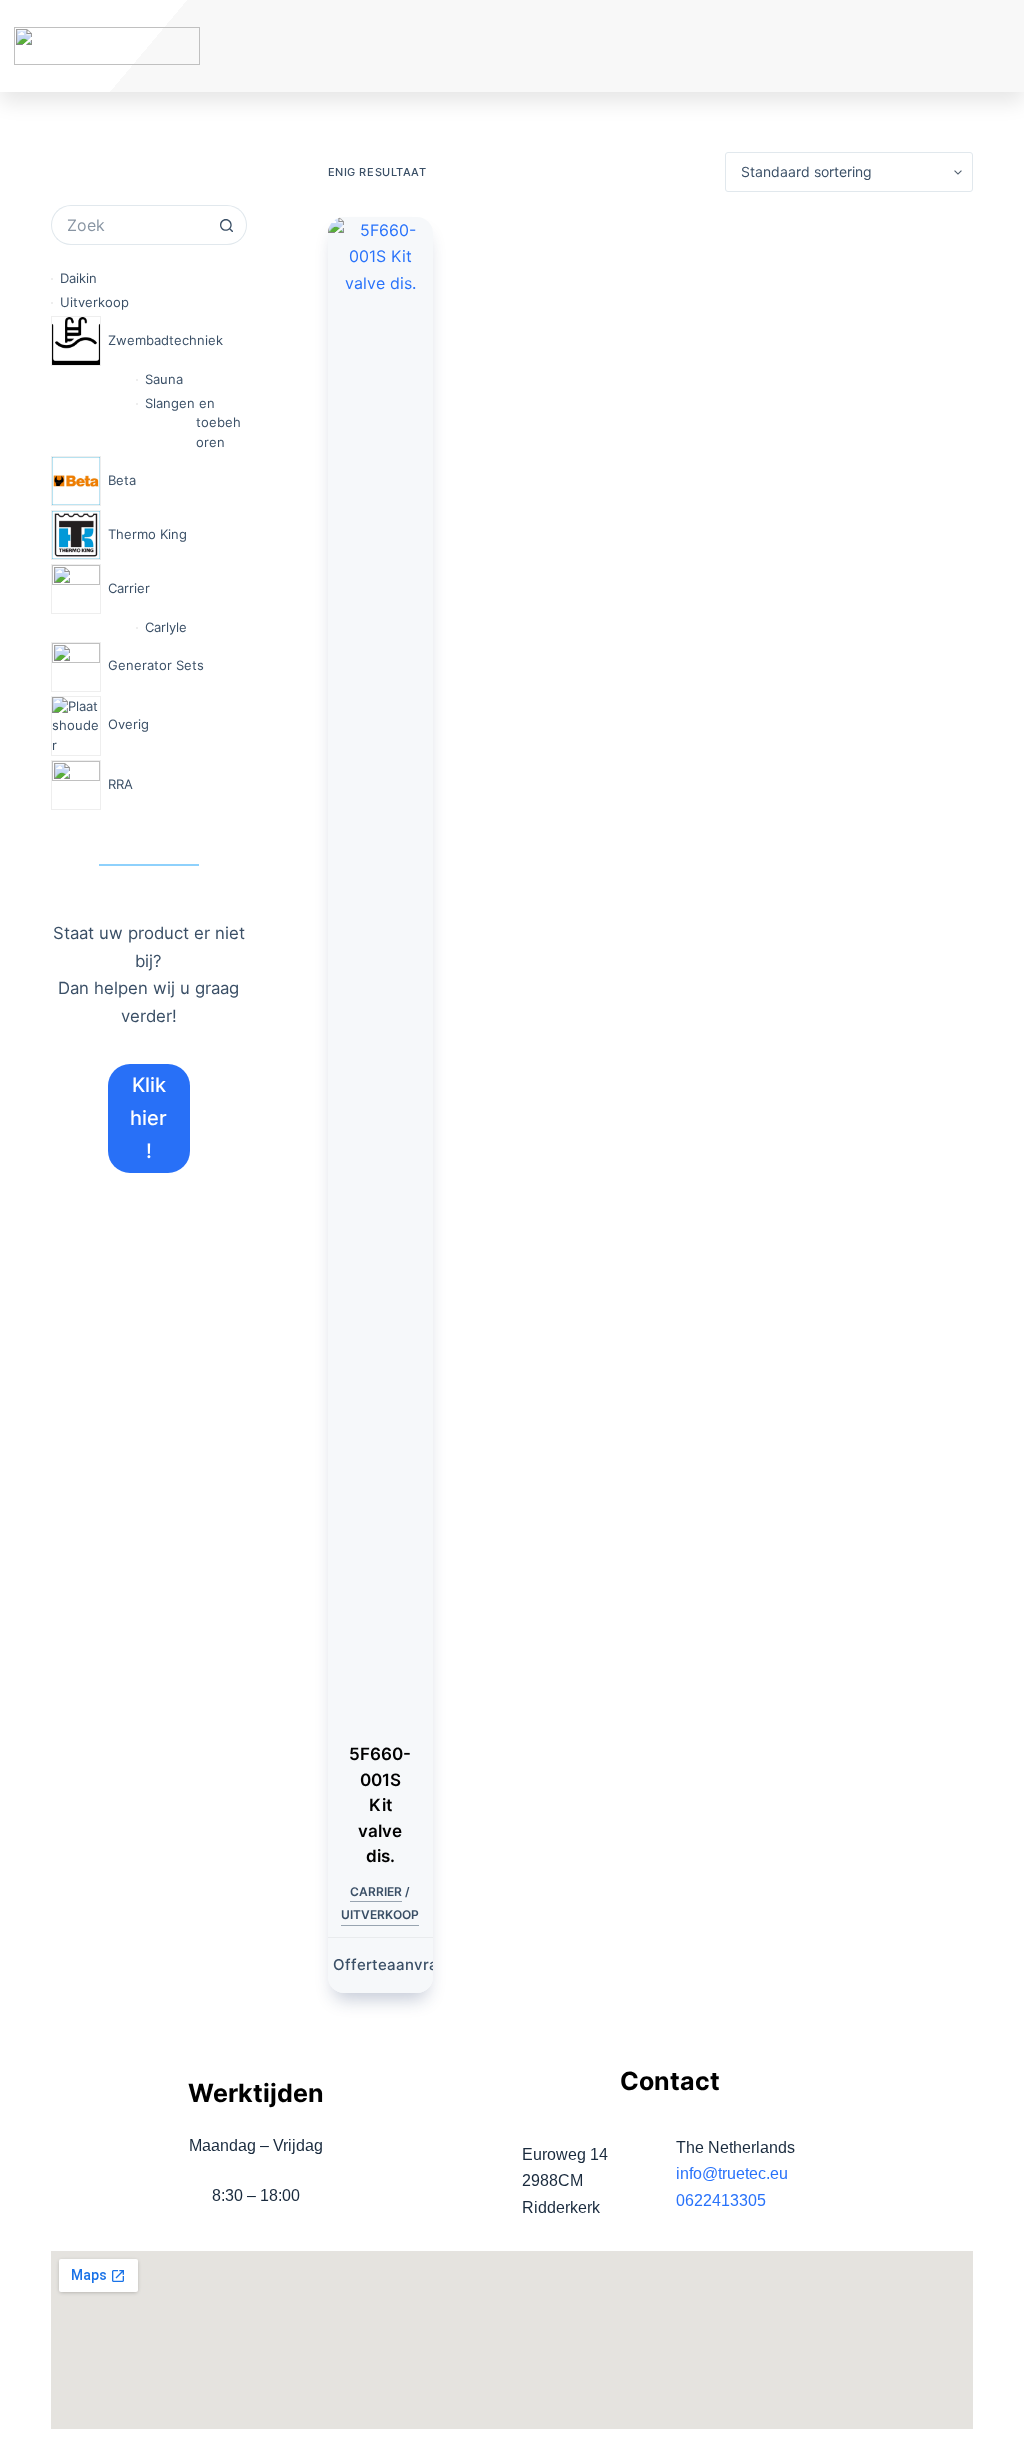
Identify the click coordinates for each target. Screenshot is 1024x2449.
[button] (903, 46)
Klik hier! (148, 1118)
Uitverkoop (380, 1914)
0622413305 (721, 2200)
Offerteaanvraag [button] (394, 1964)
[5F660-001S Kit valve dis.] (380, 967)
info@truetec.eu (732, 2173)
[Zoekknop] (227, 225)
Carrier (376, 1891)
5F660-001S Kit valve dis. (380, 1805)
